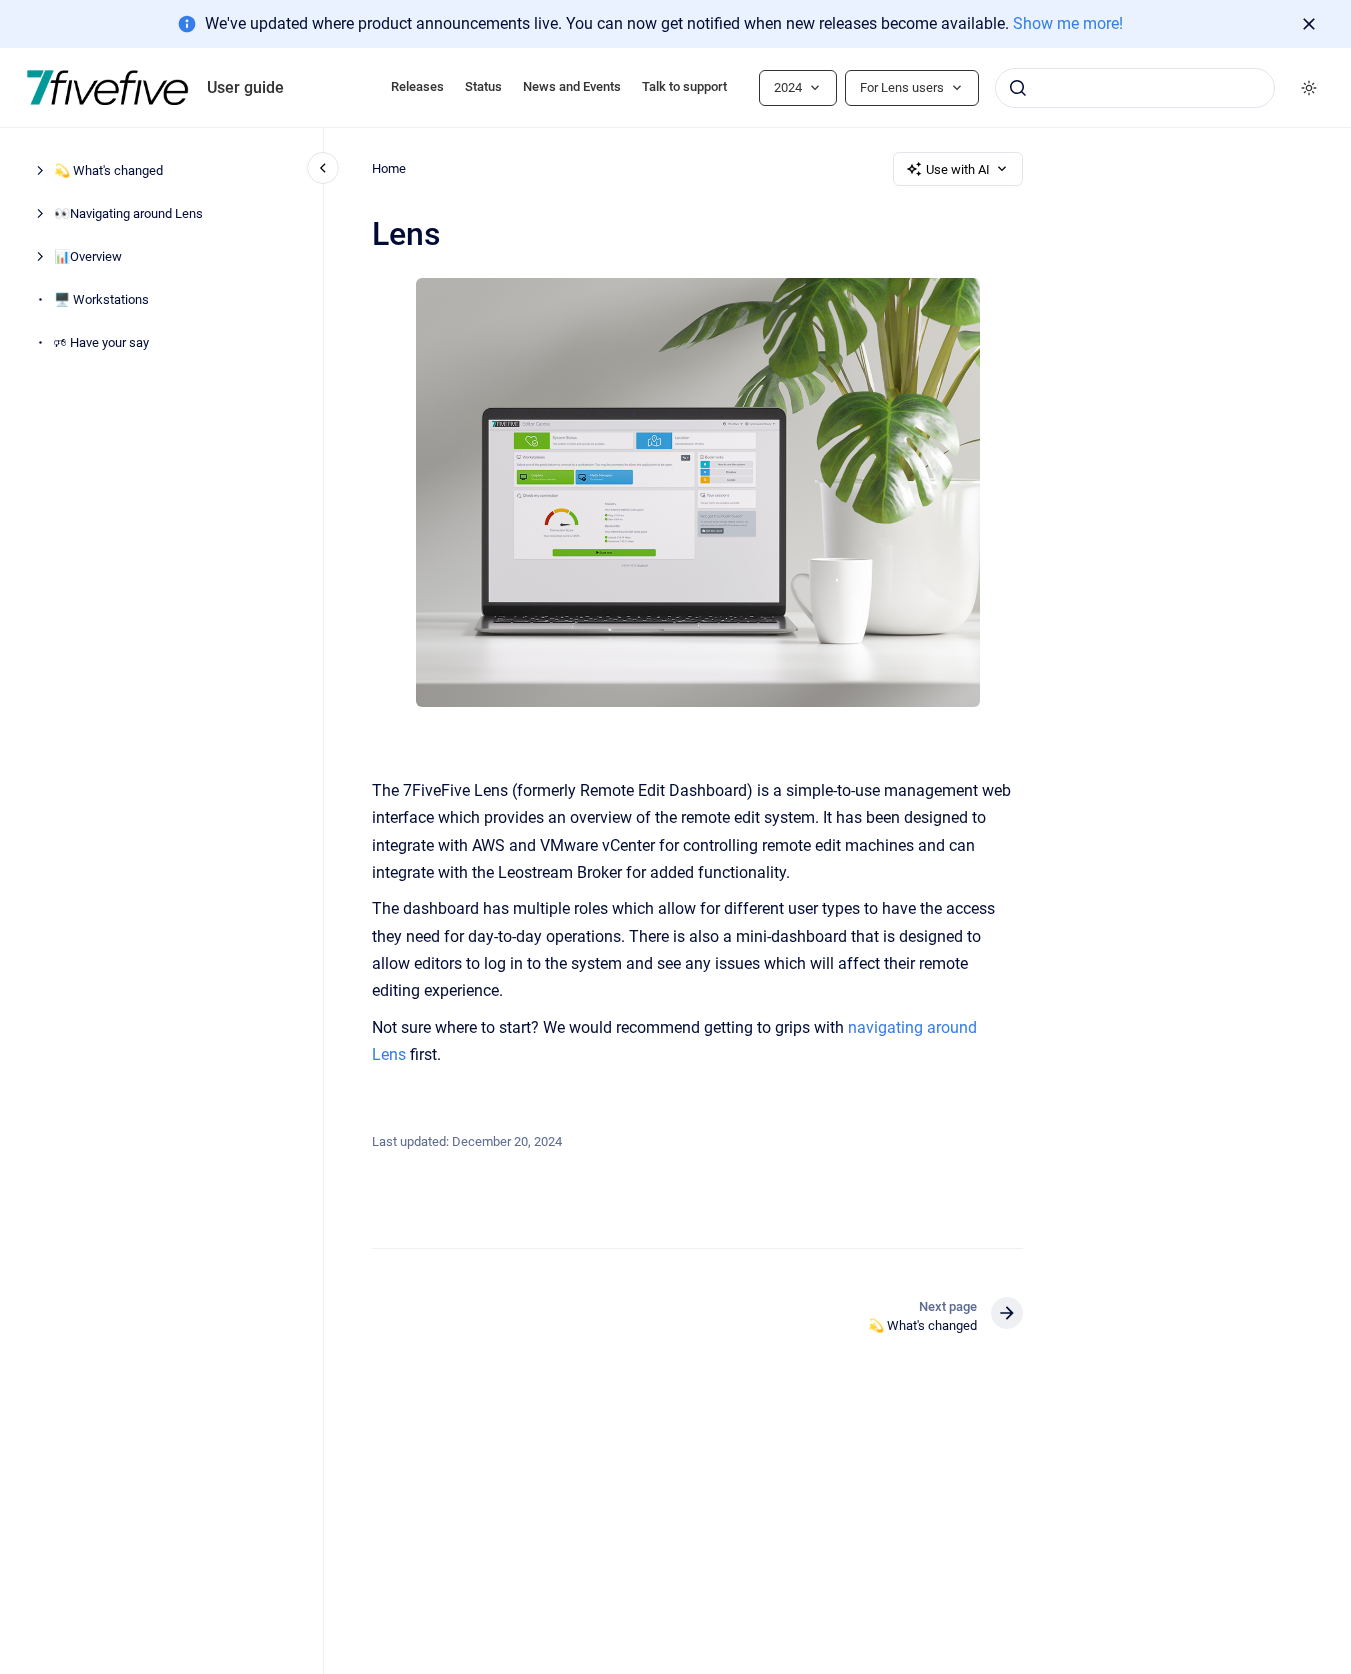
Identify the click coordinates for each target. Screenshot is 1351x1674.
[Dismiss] (1309, 24)
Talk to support (684, 86)
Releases (417, 86)
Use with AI (958, 169)
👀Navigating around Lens (128, 214)
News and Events (572, 86)
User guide (245, 87)
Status (483, 86)
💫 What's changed (108, 171)
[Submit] (1018, 88)
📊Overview (88, 257)
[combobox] (1135, 88)
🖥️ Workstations (101, 300)
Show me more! (1068, 23)
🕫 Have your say (101, 343)
